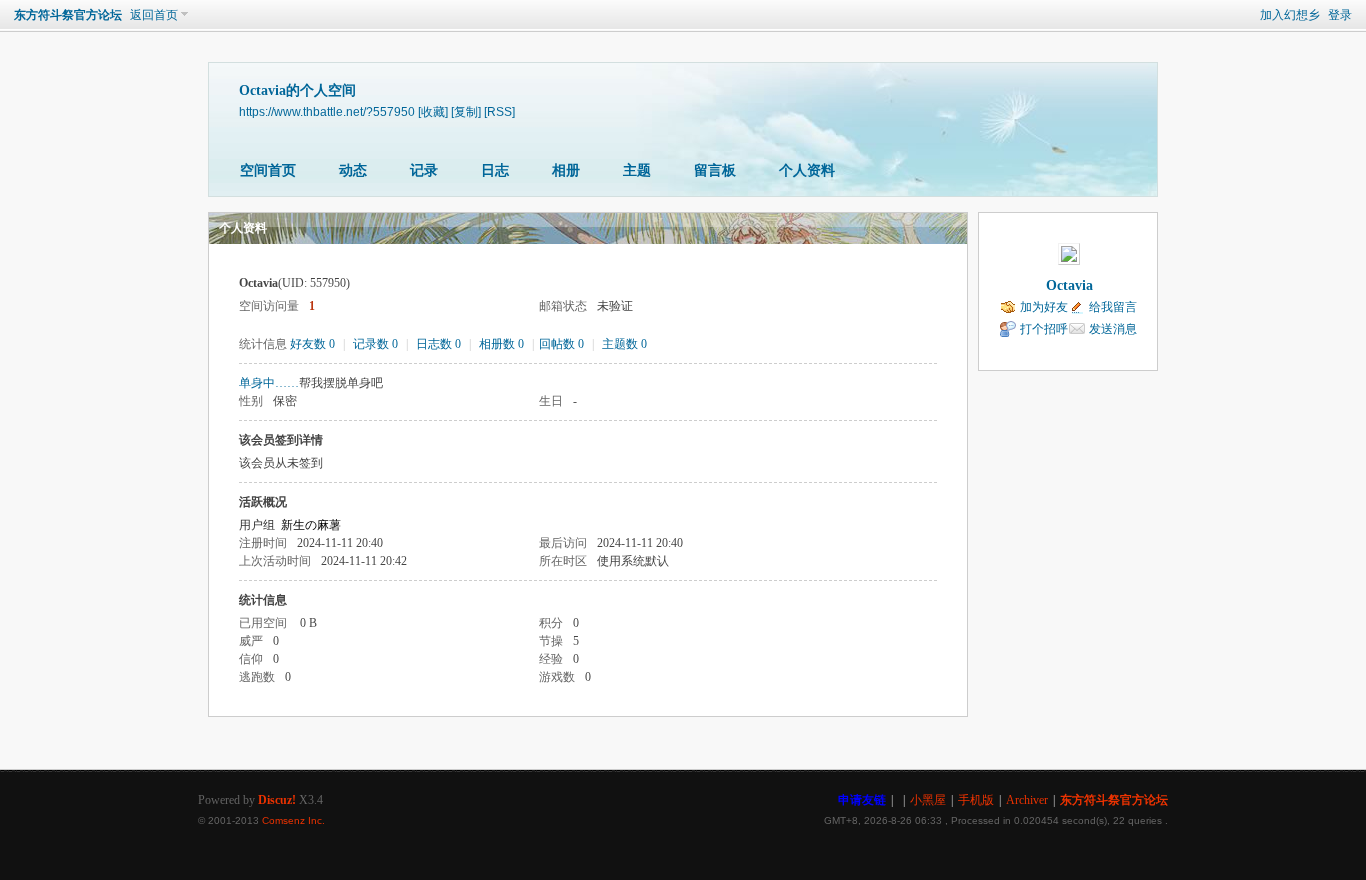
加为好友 (1044, 307)
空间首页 (268, 170)
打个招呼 (1044, 329)
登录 (1340, 15)
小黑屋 (928, 800)
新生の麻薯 (311, 525)
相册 (566, 170)
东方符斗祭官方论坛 (68, 15)
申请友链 (862, 800)
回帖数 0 (561, 344)
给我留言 (1113, 307)
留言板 (715, 170)
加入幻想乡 (1290, 15)
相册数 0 (501, 344)
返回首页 (154, 15)
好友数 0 (312, 344)
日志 (495, 170)
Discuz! (277, 800)
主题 (637, 170)
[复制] (466, 111)
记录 (424, 170)
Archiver (1027, 800)
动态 (353, 170)
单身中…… (269, 383)
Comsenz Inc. (293, 820)
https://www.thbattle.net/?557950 (327, 111)
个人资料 (807, 170)
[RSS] (499, 111)
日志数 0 (438, 344)
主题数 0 (624, 344)
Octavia (1069, 285)
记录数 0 (375, 344)
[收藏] (433, 111)
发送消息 (1113, 329)
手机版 (976, 800)
